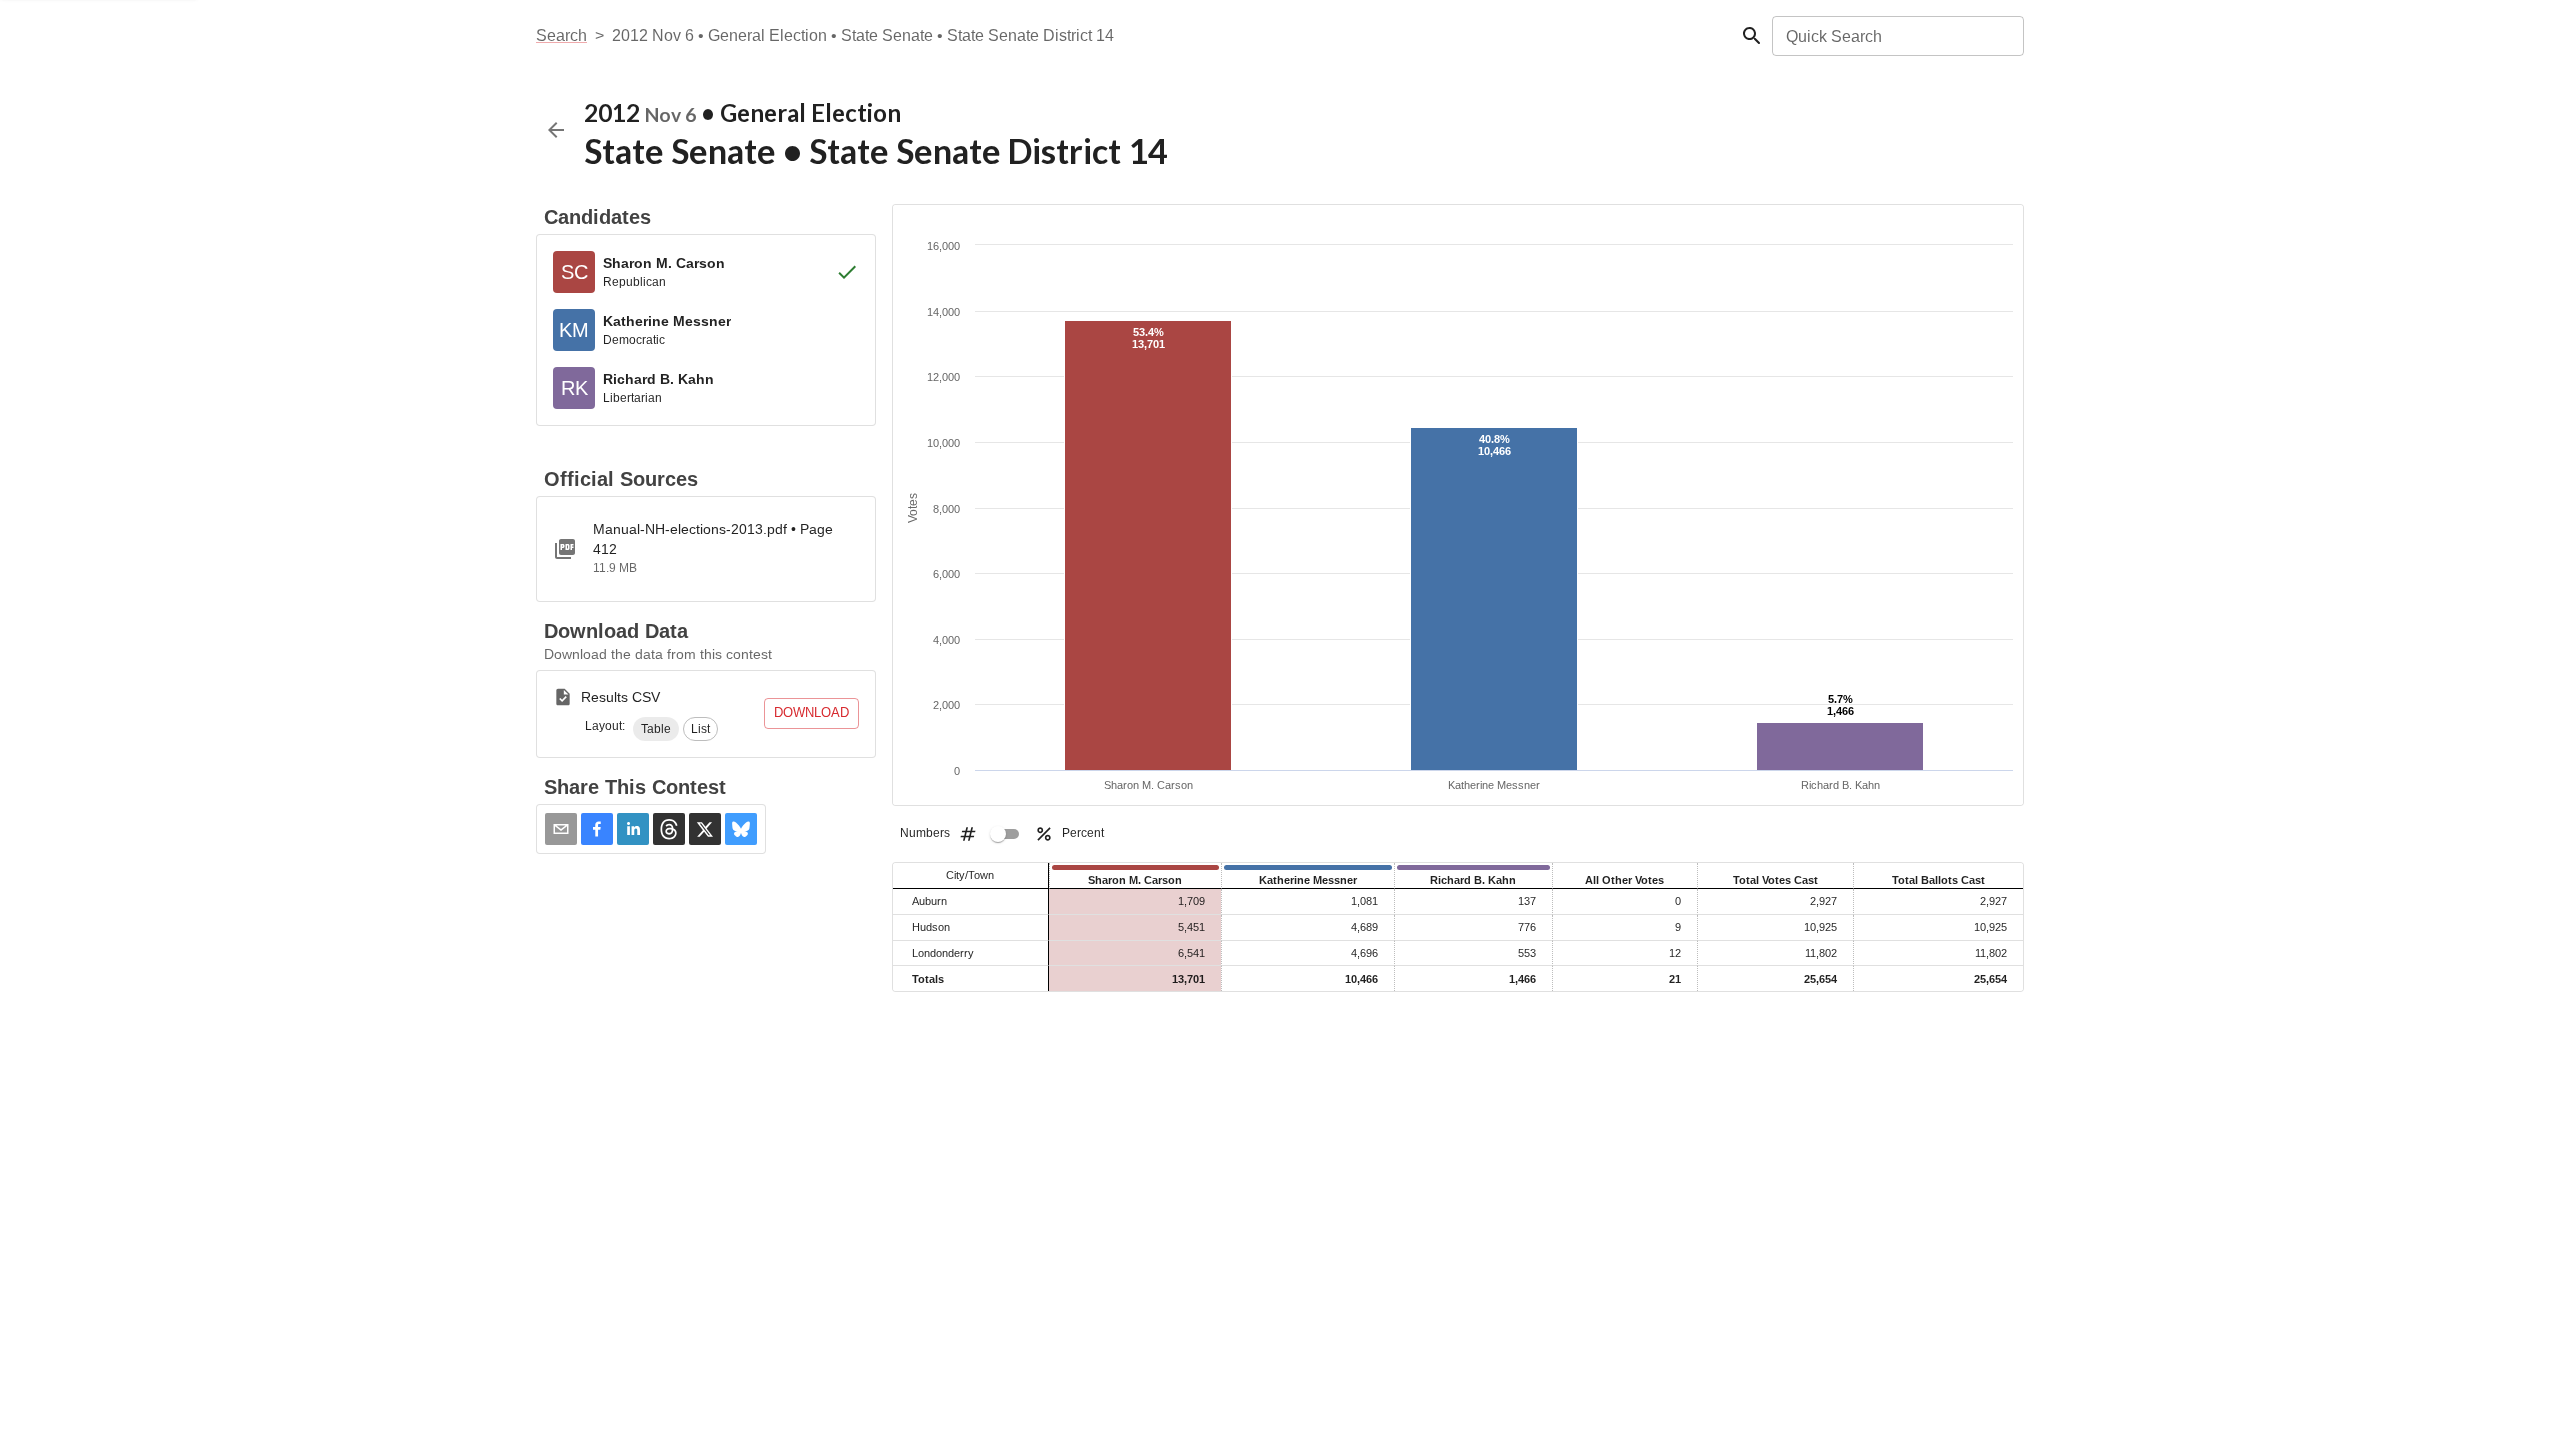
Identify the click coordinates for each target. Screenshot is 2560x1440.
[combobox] (1896, 36)
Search (561, 35)
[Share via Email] (561, 829)
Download (811, 712)
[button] (656, 729)
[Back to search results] (556, 130)
